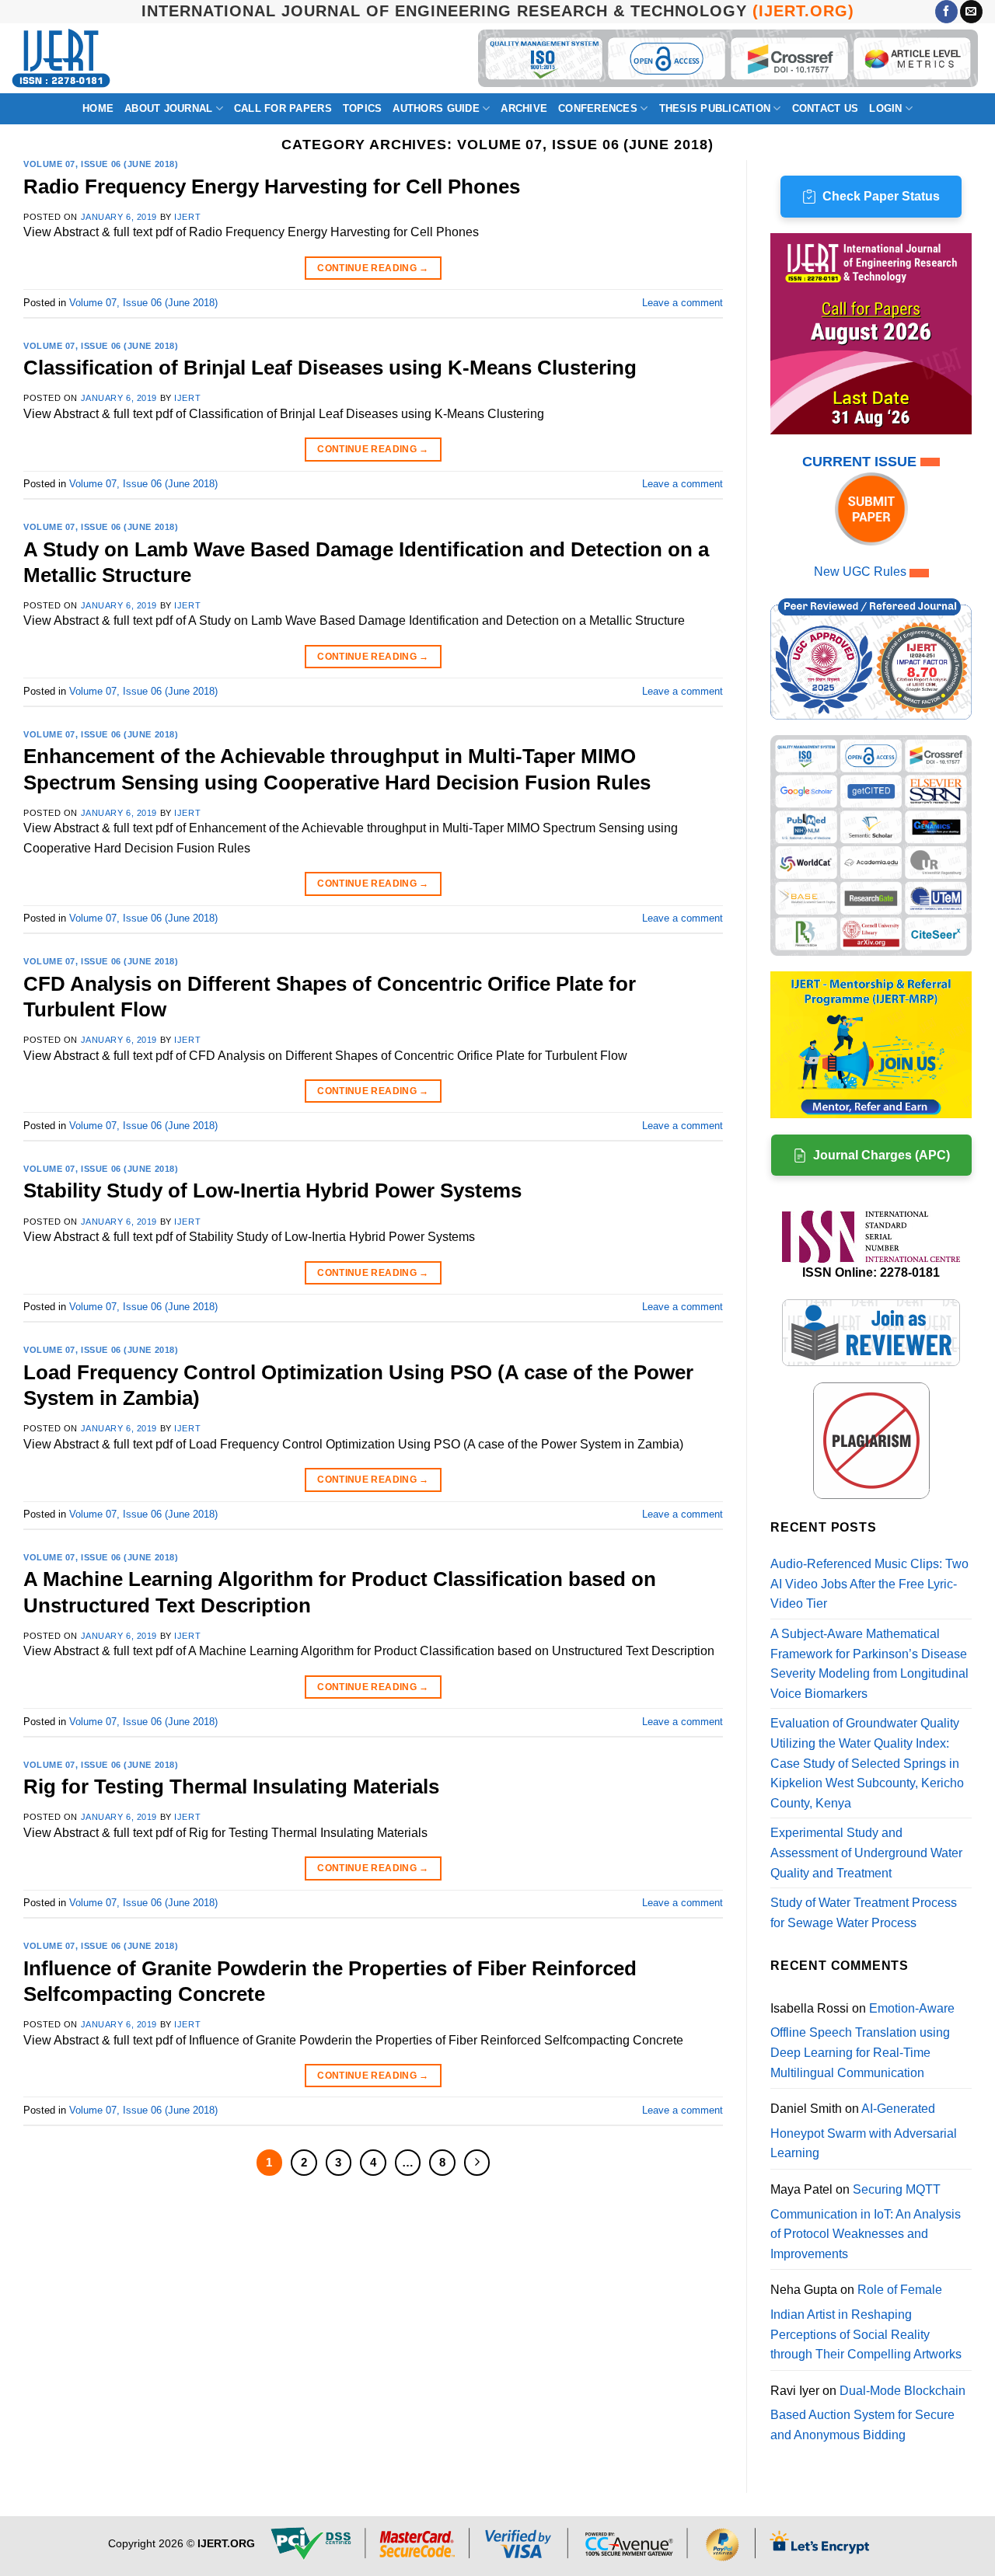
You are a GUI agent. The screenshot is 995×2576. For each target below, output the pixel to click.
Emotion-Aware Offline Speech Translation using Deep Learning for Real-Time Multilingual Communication (862, 2041)
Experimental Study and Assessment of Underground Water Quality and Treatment (866, 1853)
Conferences (598, 108)
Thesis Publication (715, 108)
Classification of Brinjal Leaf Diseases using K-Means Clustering (330, 368)
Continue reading (373, 268)
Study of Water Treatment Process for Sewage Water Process (864, 1913)
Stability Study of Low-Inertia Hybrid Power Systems (272, 1190)
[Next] (477, 2163)
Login (885, 108)
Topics (363, 108)
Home (98, 108)
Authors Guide (436, 108)
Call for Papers (283, 108)
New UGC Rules (860, 572)
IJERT (187, 217)
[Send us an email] (971, 12)
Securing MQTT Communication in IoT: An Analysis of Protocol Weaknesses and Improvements (866, 2222)
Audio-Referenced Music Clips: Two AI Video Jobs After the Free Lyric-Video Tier (869, 1584)
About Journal (168, 108)
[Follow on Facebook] (946, 12)
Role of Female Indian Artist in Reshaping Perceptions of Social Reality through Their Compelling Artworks (866, 2322)
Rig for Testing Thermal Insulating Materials (231, 1786)
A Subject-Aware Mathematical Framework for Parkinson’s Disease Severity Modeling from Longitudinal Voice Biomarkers (869, 1664)
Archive (524, 108)
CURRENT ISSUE (861, 462)
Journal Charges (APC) (882, 1155)
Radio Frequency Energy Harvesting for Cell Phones (272, 186)
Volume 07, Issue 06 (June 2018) (101, 164)
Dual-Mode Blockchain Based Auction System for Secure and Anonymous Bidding (868, 2413)
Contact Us (826, 108)
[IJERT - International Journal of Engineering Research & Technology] (61, 59)
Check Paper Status (881, 196)
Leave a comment (683, 303)
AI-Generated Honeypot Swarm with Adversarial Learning (864, 2131)
